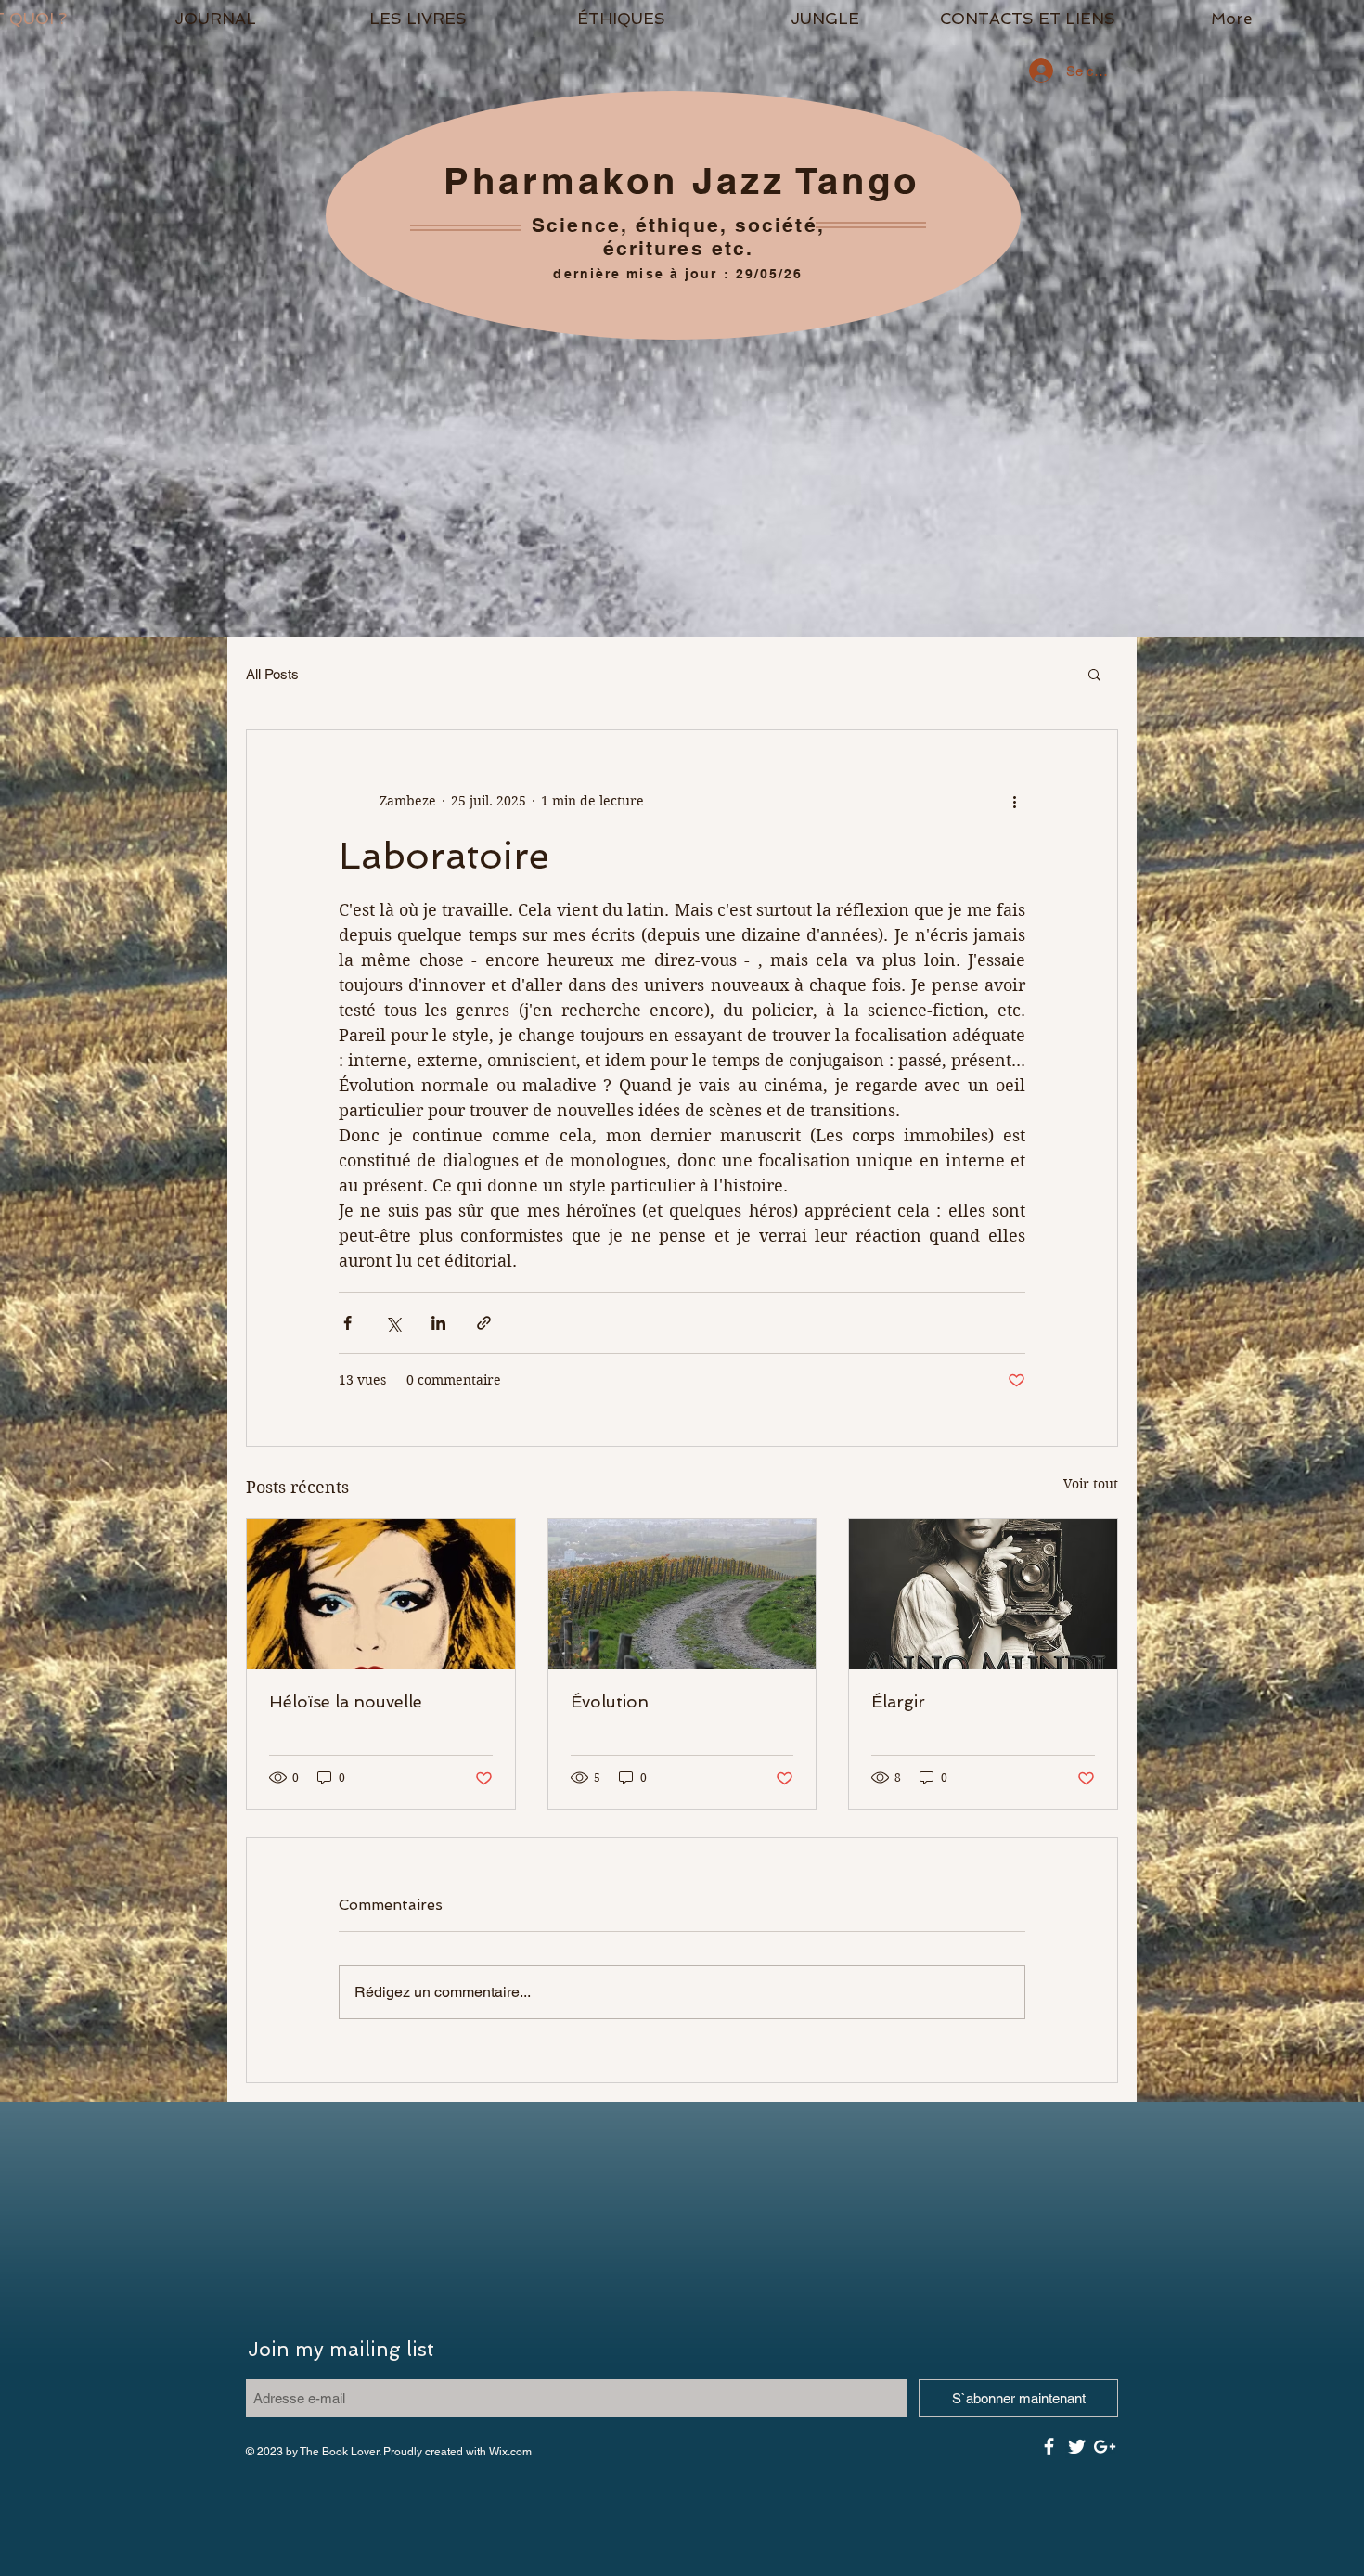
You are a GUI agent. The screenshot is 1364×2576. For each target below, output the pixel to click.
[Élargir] (983, 1594)
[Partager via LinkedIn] (438, 1323)
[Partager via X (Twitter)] (393, 1323)
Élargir (898, 1701)
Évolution (610, 1701)
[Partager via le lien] (484, 1323)
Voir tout (1091, 1484)
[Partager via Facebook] (347, 1323)
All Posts (272, 674)
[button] (418, 19)
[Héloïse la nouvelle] (381, 1594)
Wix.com (510, 2452)
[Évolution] (682, 1594)
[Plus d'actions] (1014, 801)
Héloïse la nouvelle (346, 1701)
